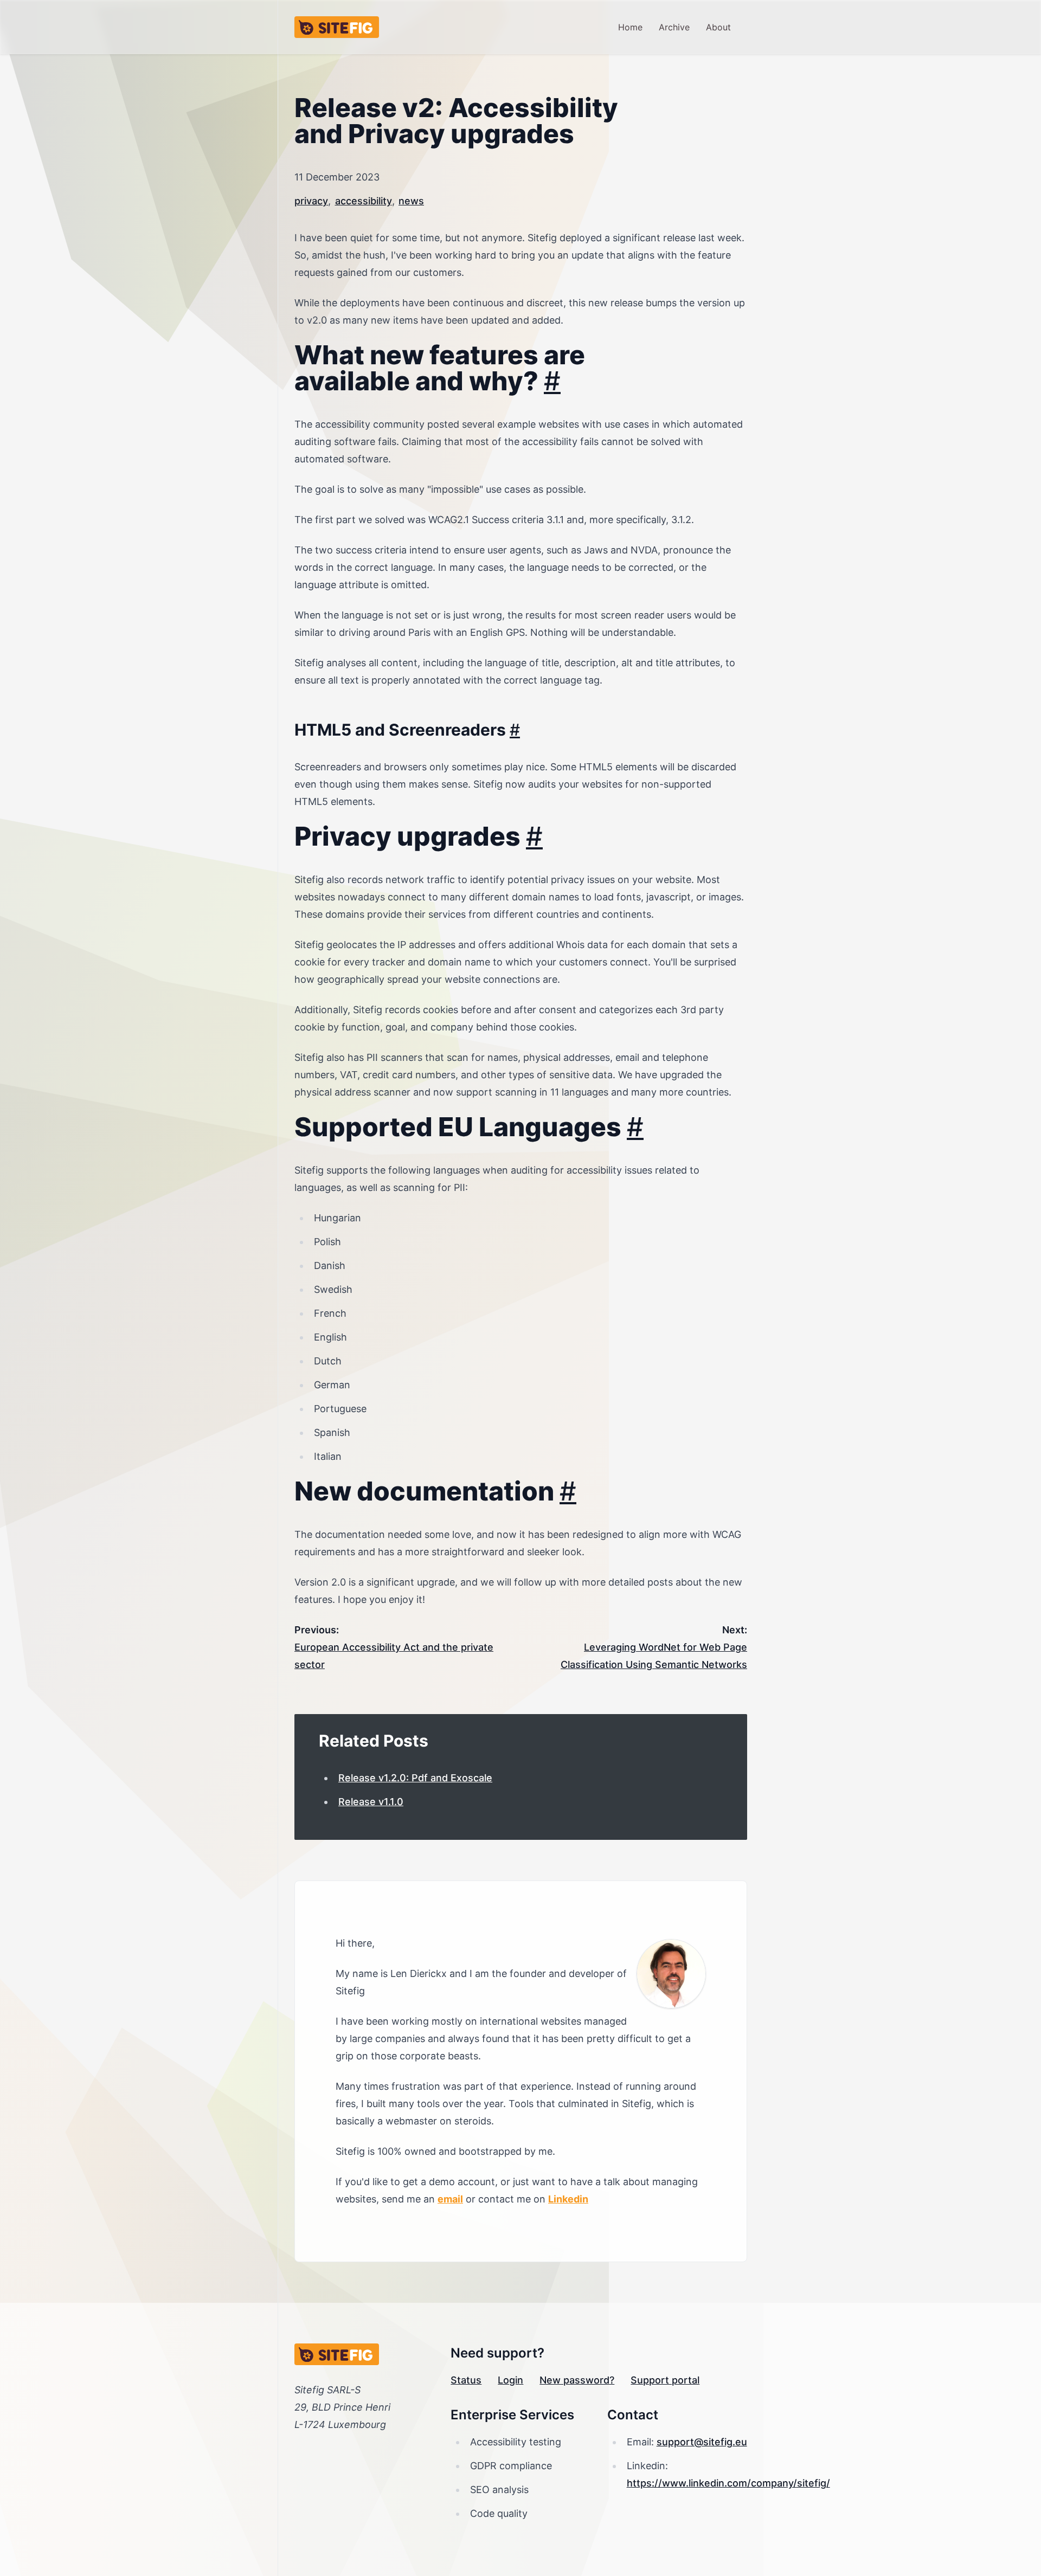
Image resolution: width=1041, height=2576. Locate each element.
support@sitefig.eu (702, 2442)
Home (630, 27)
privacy (311, 201)
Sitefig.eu (337, 27)
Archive (674, 27)
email (450, 2199)
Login (510, 2380)
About (718, 27)
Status (466, 2380)
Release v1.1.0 (371, 1802)
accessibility (364, 201)
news (411, 201)
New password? (577, 2380)
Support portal (665, 2380)
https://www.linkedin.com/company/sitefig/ (728, 2483)
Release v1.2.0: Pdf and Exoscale (415, 1778)
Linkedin (568, 2199)
